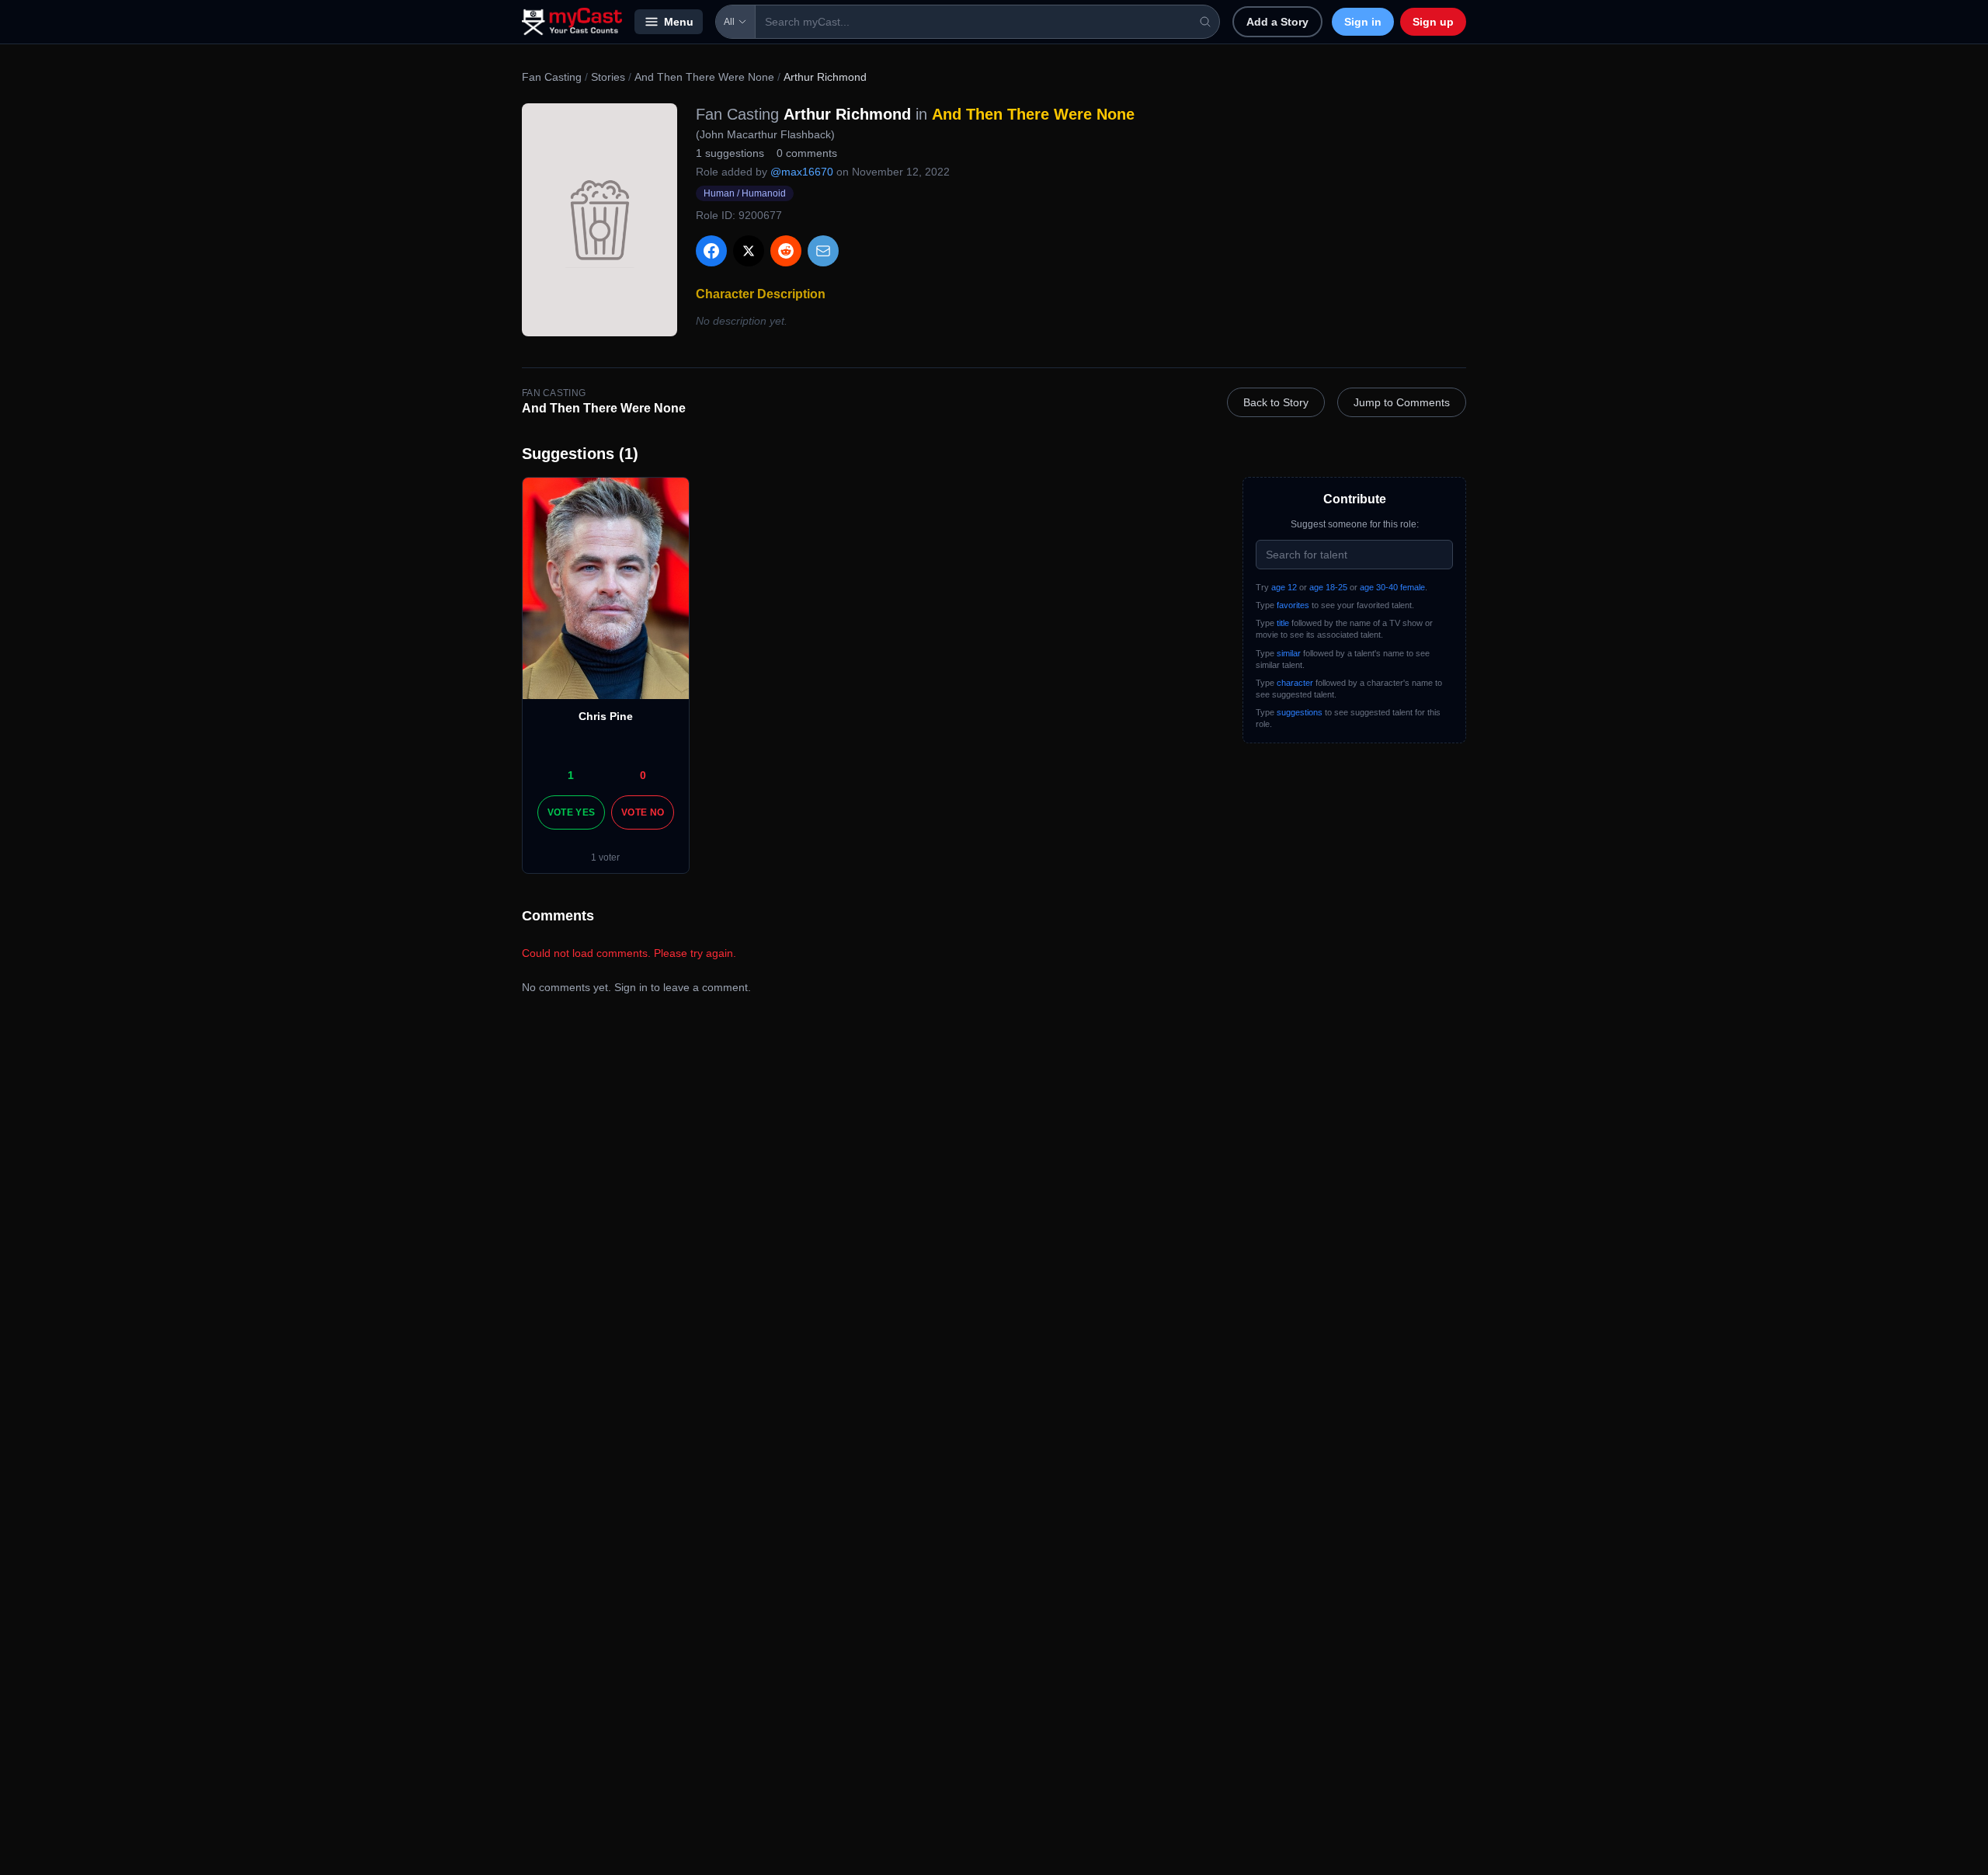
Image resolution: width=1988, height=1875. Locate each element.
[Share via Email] (823, 251)
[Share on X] (749, 251)
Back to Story (1276, 402)
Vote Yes (571, 812)
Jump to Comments (1402, 402)
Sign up (1433, 22)
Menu (679, 22)
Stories (608, 77)
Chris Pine (606, 716)
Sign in (1363, 22)
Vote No (643, 812)
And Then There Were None (704, 77)
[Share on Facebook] (711, 251)
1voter (605, 857)
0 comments (807, 153)
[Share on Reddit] (786, 251)
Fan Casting (552, 77)
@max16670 (802, 172)
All (729, 22)
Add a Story (1277, 22)
